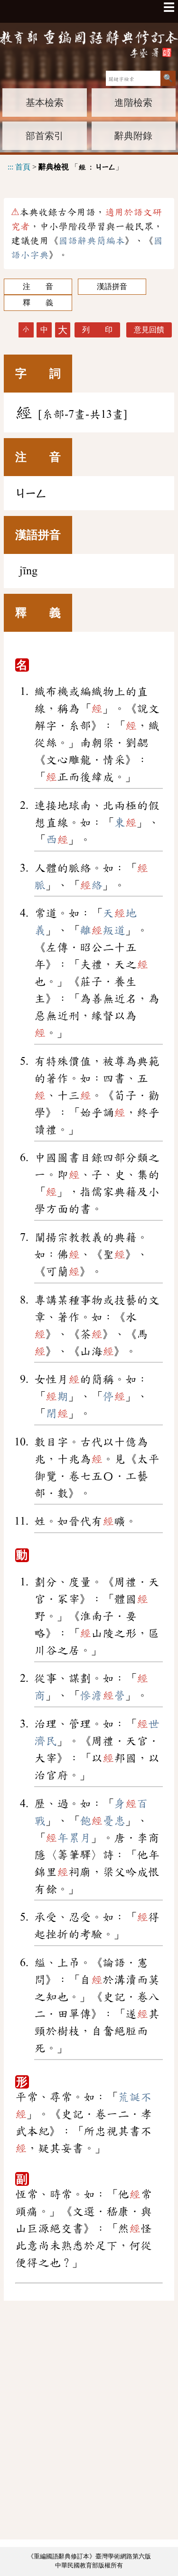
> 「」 (65, 167)
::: (10, 167)
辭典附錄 (133, 136)
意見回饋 (149, 330)
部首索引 (45, 136)
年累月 (68, 1838)
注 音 (38, 286)
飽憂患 (103, 1821)
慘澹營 (103, 1695)
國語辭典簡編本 (92, 241)
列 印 (97, 330)
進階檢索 (133, 103)
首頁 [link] (23, 167)
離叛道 (103, 930)
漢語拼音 (112, 286)
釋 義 (38, 303)
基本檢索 (45, 103)
